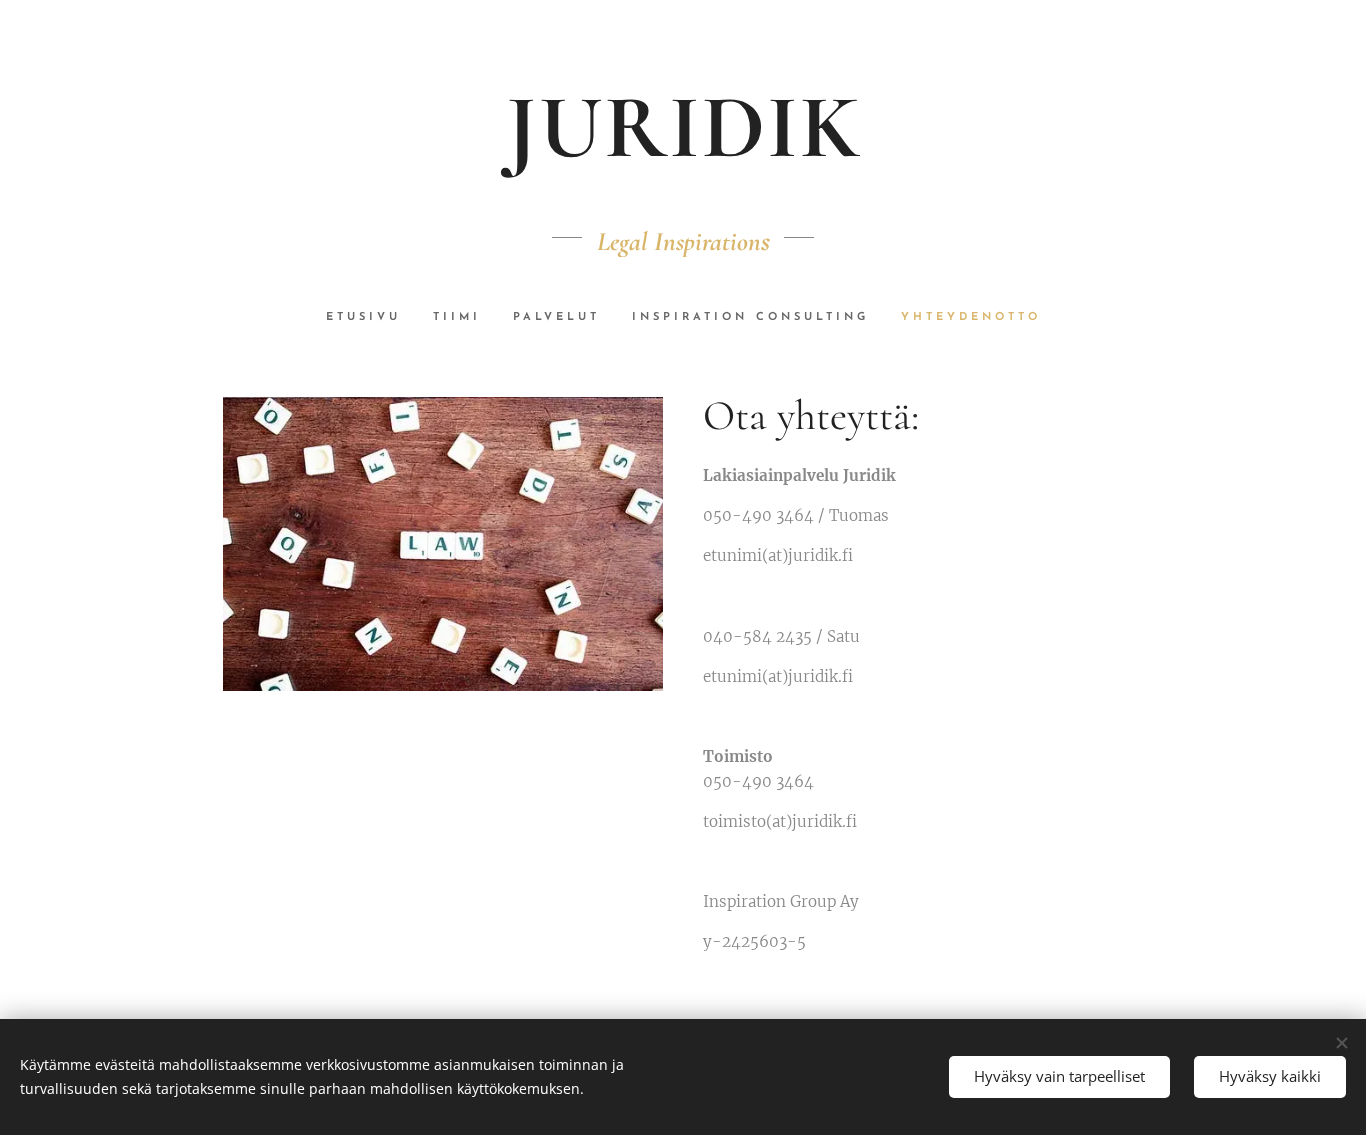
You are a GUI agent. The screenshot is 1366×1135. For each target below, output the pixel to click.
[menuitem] (371, 318)
